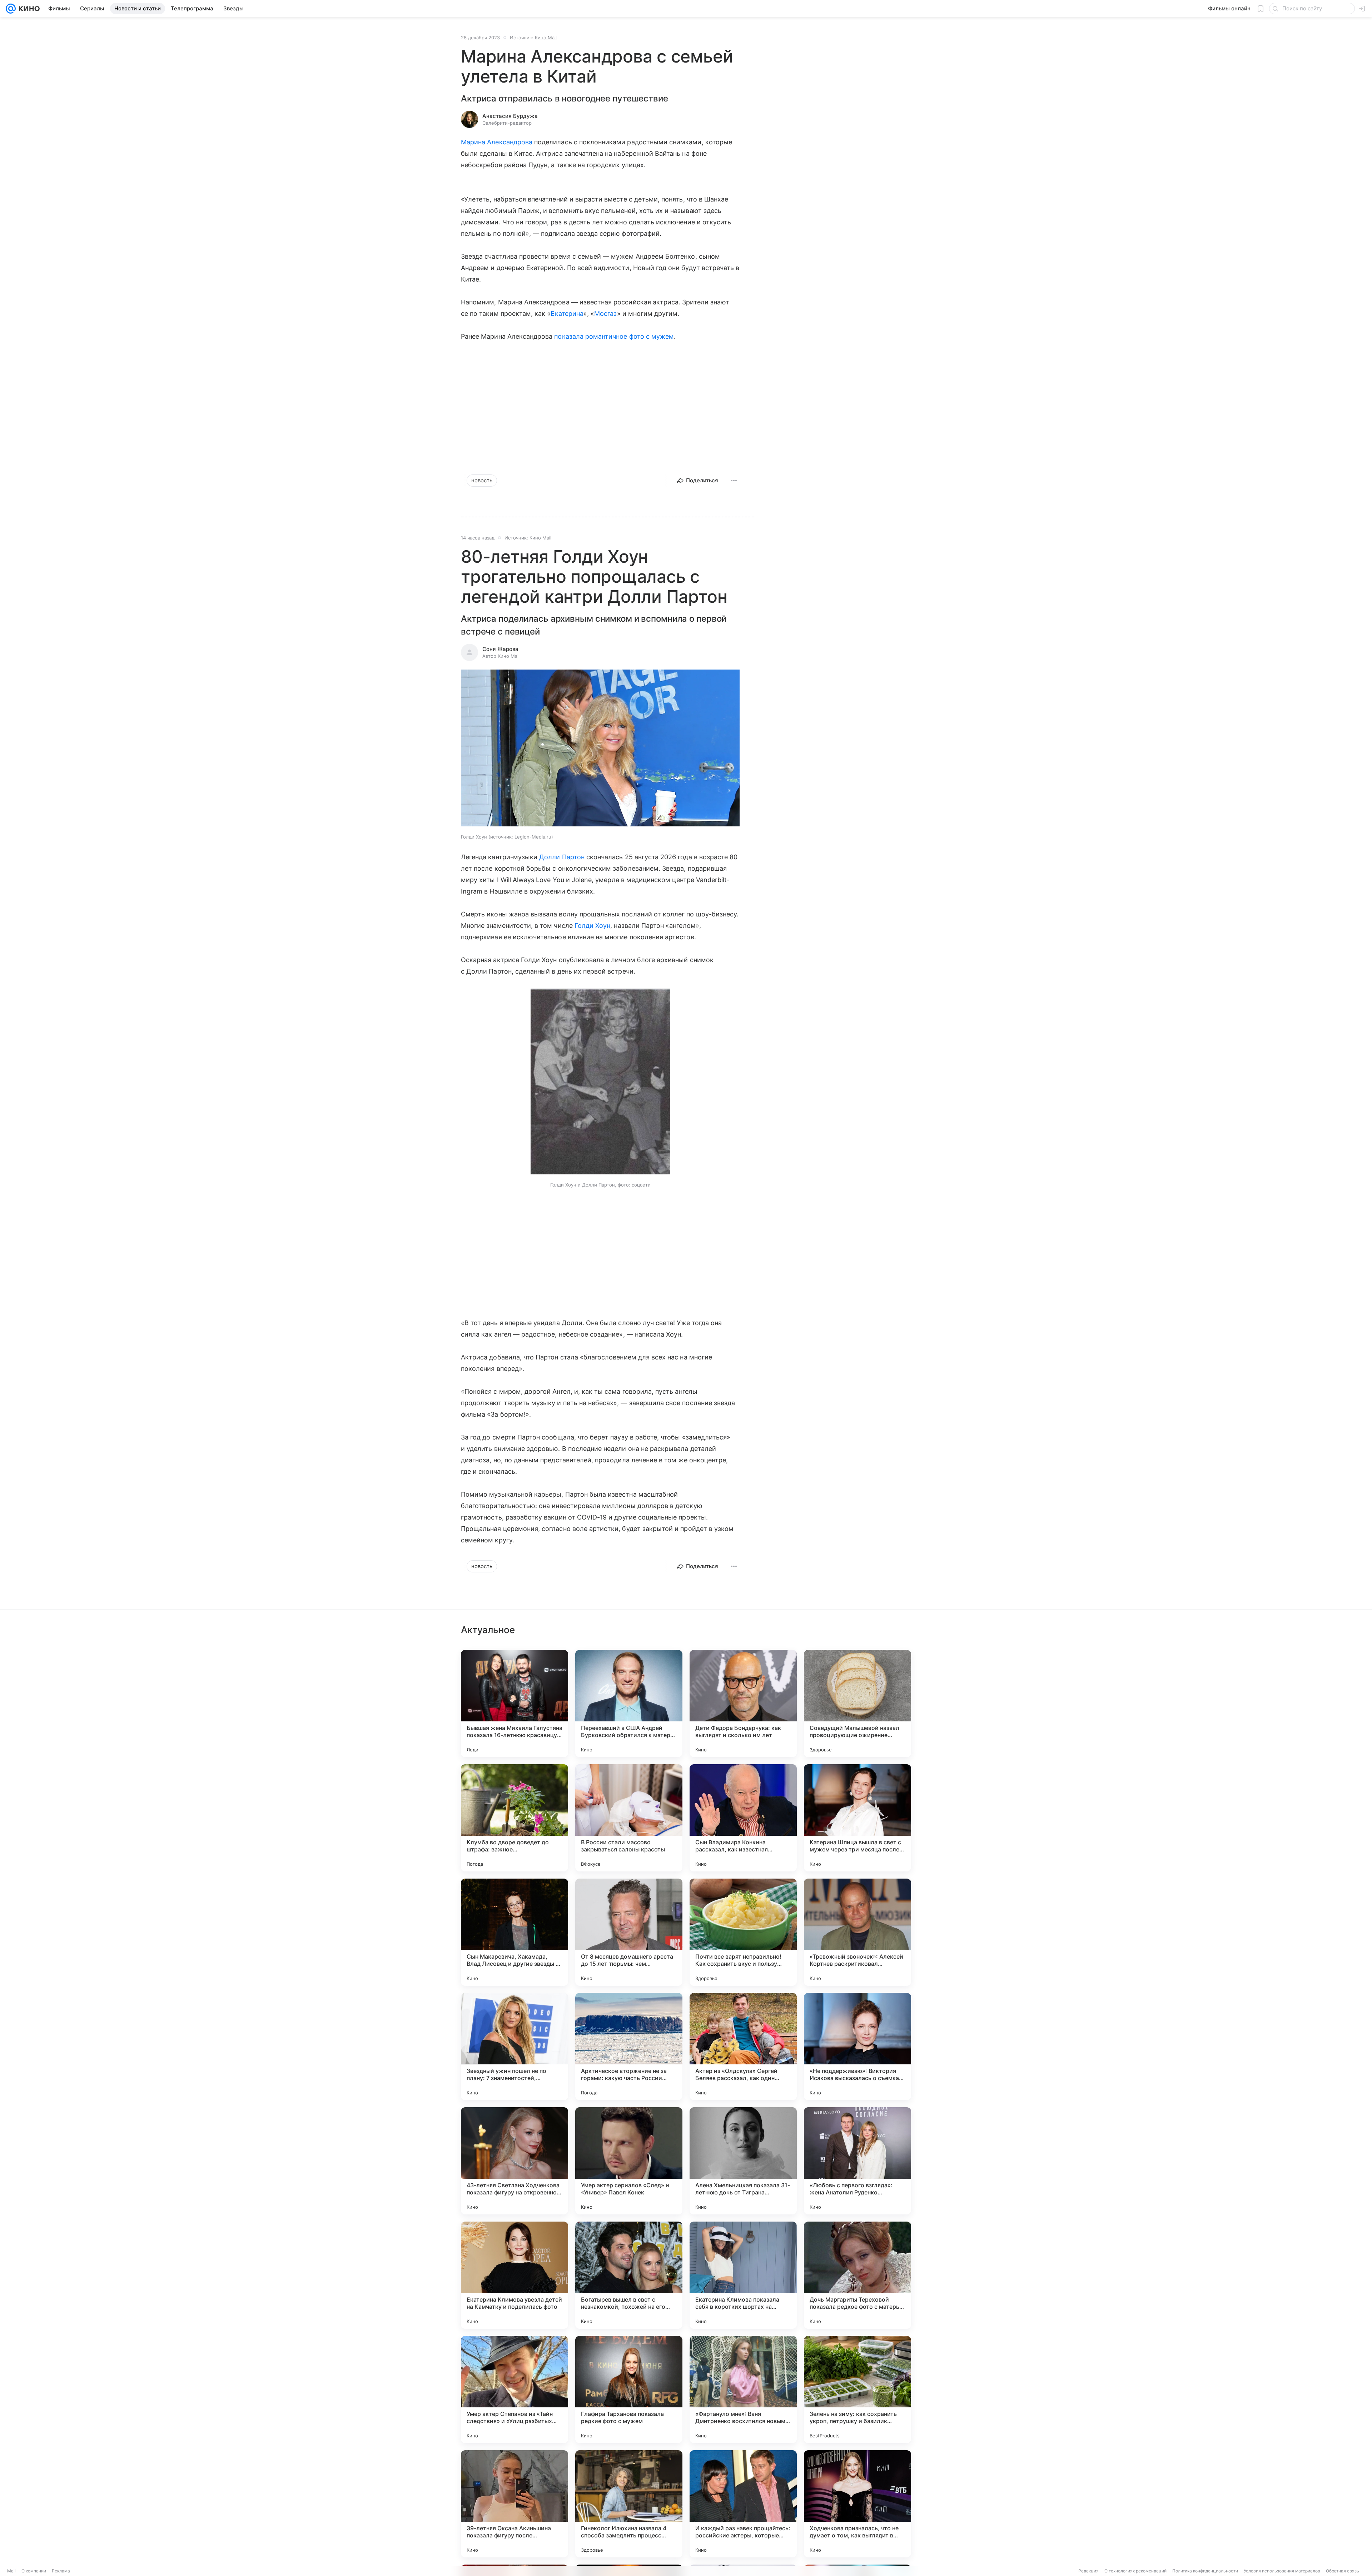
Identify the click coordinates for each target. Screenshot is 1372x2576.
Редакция (1088, 2571)
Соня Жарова (500, 649)
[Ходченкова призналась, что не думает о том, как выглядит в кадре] (857, 2504)
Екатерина (567, 314)
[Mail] (11, 9)
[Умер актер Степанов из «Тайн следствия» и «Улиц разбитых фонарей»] (514, 2389)
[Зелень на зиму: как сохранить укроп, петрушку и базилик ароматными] (857, 2389)
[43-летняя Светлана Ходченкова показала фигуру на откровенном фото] (514, 2161)
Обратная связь (1343, 2571)
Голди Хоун (593, 926)
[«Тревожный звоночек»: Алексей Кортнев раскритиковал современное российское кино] (857, 1932)
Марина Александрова (497, 142)
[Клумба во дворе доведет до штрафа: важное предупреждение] (514, 1818)
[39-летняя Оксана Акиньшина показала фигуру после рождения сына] (514, 2504)
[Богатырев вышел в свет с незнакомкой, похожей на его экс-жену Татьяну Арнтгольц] (629, 2275)
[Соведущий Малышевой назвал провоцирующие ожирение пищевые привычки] (857, 1704)
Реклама (61, 2571)
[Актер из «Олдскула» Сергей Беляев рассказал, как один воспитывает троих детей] (743, 2047)
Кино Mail (546, 38)
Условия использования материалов (1282, 2571)
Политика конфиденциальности (1205, 2571)
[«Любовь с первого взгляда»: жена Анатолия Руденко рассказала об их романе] (857, 2161)
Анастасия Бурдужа (510, 116)
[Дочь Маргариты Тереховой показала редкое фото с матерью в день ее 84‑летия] (857, 2275)
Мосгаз (605, 314)
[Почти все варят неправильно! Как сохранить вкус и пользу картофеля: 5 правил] (743, 1932)
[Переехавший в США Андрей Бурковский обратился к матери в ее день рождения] (629, 1704)
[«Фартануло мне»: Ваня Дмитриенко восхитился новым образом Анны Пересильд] (743, 2389)
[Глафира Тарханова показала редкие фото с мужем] (629, 2389)
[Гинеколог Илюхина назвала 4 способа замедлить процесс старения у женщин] (629, 2504)
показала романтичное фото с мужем (614, 336)
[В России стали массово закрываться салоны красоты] (629, 1818)
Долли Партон (562, 857)
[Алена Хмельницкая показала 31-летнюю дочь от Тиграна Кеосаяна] (743, 2161)
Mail (11, 2571)
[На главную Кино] (28, 9)
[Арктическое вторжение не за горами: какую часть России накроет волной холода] (629, 2047)
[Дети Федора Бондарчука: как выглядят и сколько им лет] (743, 1704)
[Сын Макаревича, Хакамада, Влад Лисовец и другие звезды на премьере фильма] (514, 1932)
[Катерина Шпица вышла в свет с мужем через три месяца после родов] (857, 1818)
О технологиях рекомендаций (1135, 2571)
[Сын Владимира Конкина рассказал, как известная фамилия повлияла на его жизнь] (743, 1818)
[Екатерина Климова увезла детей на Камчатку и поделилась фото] (514, 2275)
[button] (600, 749)
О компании (34, 2571)
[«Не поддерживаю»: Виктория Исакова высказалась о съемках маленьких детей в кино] (857, 2047)
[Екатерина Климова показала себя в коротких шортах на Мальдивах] (743, 2275)
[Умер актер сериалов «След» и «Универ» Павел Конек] (629, 2161)
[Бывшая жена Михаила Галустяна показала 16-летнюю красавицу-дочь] (514, 1704)
